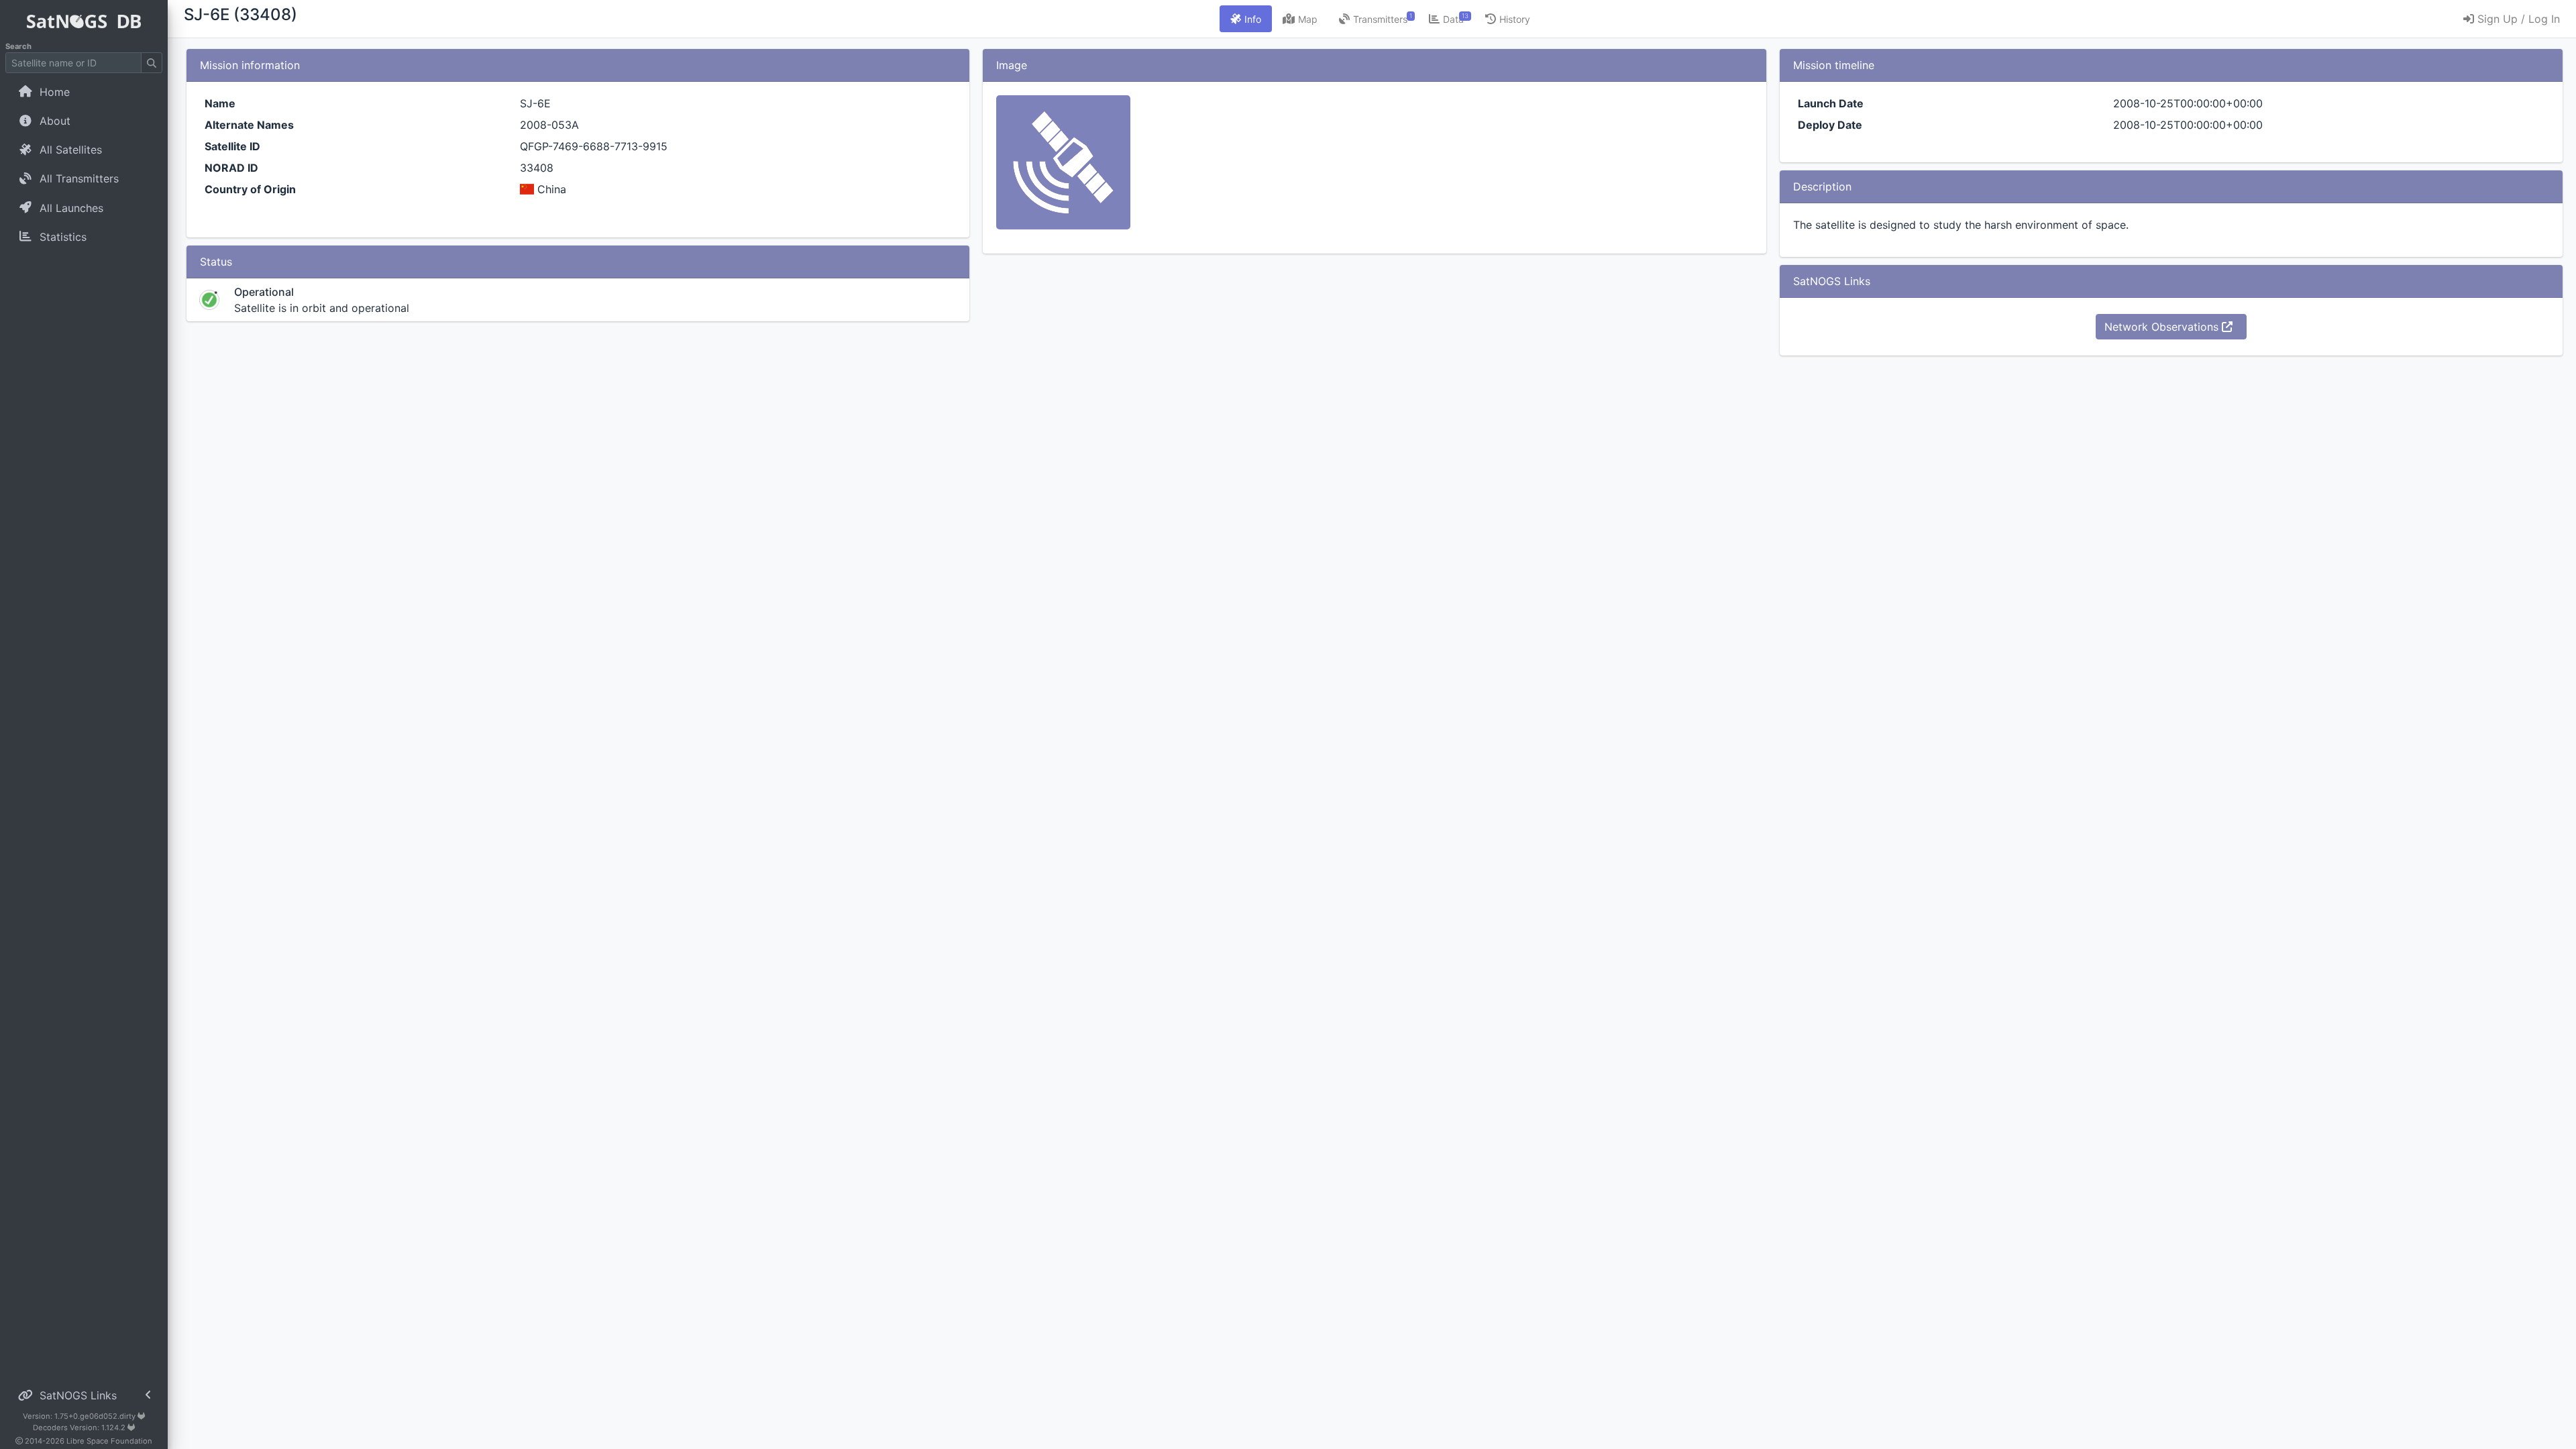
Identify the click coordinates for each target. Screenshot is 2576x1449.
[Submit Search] (152, 63)
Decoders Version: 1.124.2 (80, 1428)
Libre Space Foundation (109, 1441)
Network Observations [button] (2163, 327)
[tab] (1246, 19)
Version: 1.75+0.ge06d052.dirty (80, 1416)
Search (18, 46)
